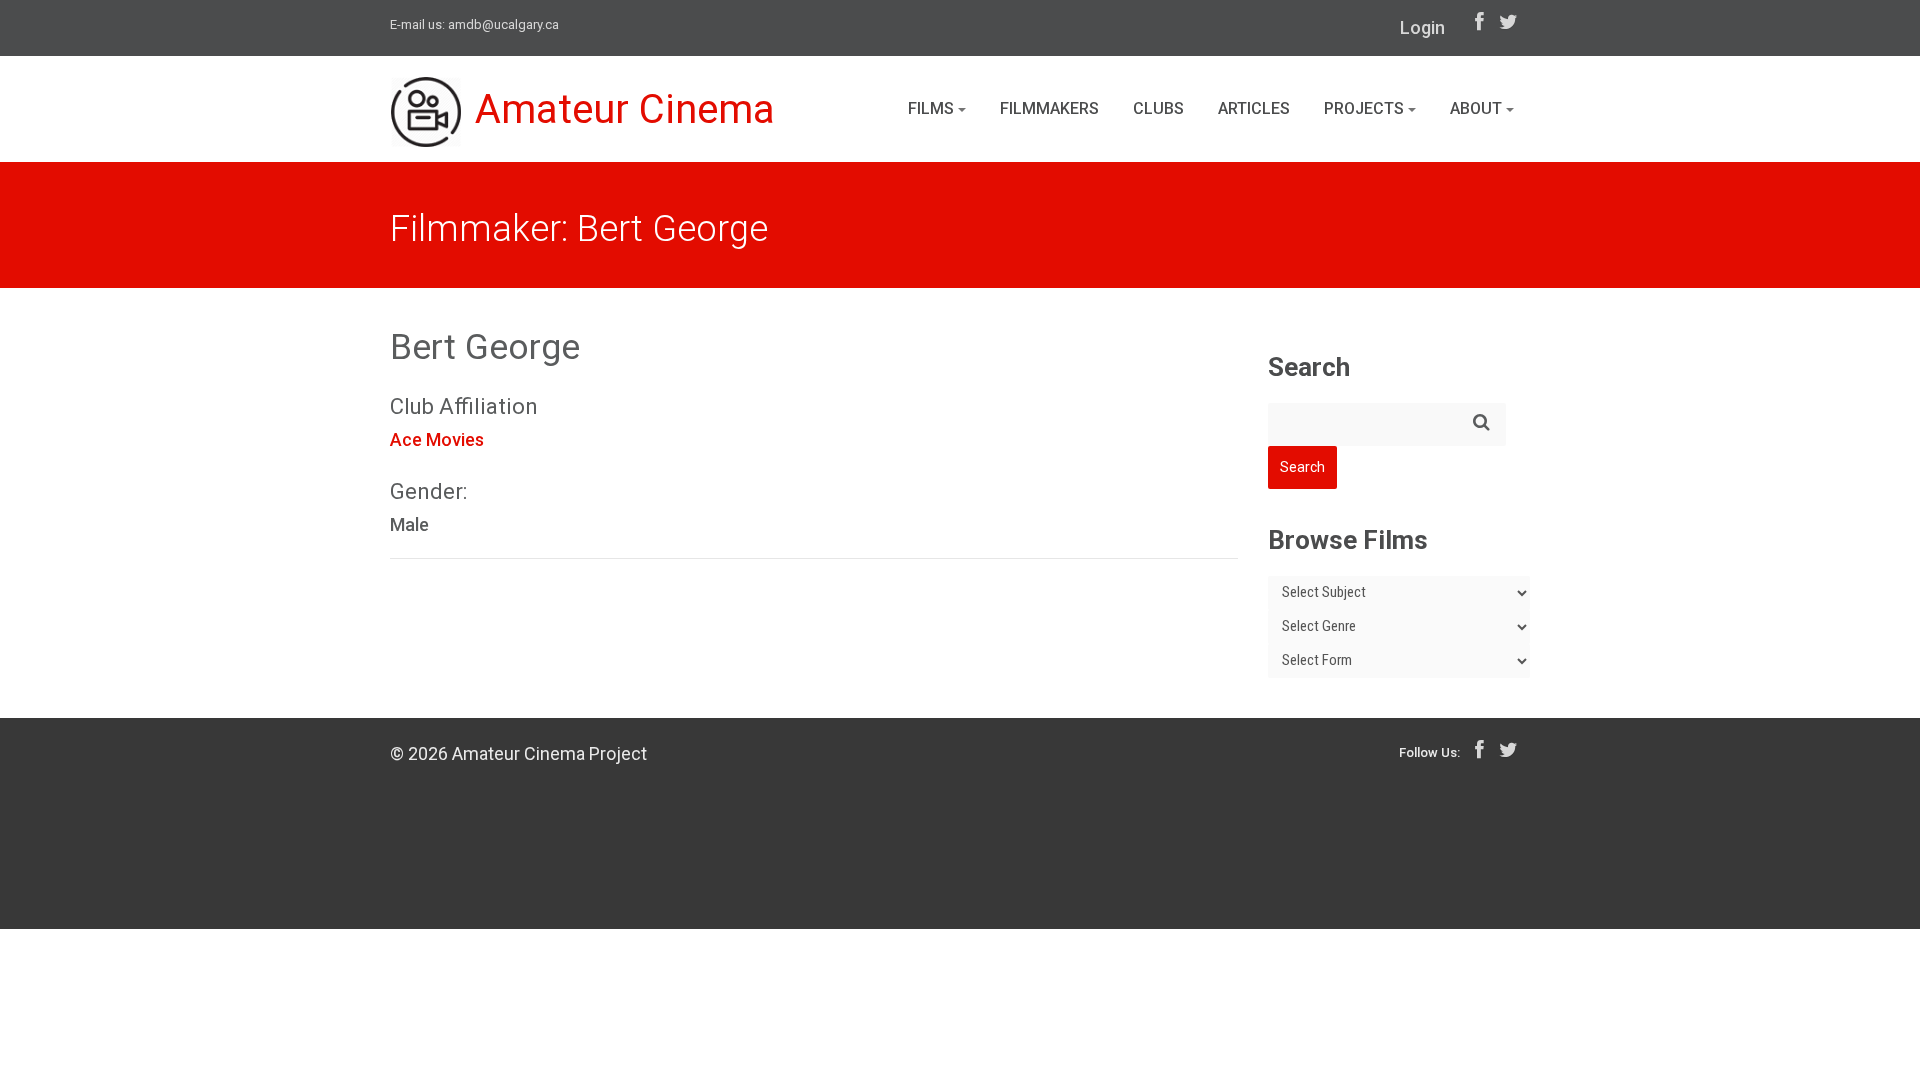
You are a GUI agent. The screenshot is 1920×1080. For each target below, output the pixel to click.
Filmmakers (1049, 108)
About (1478, 108)
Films (933, 108)
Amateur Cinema (625, 109)
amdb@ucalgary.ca (503, 24)
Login (1422, 27)
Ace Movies (437, 439)
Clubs (1158, 108)
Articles (1254, 108)
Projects (1366, 108)
